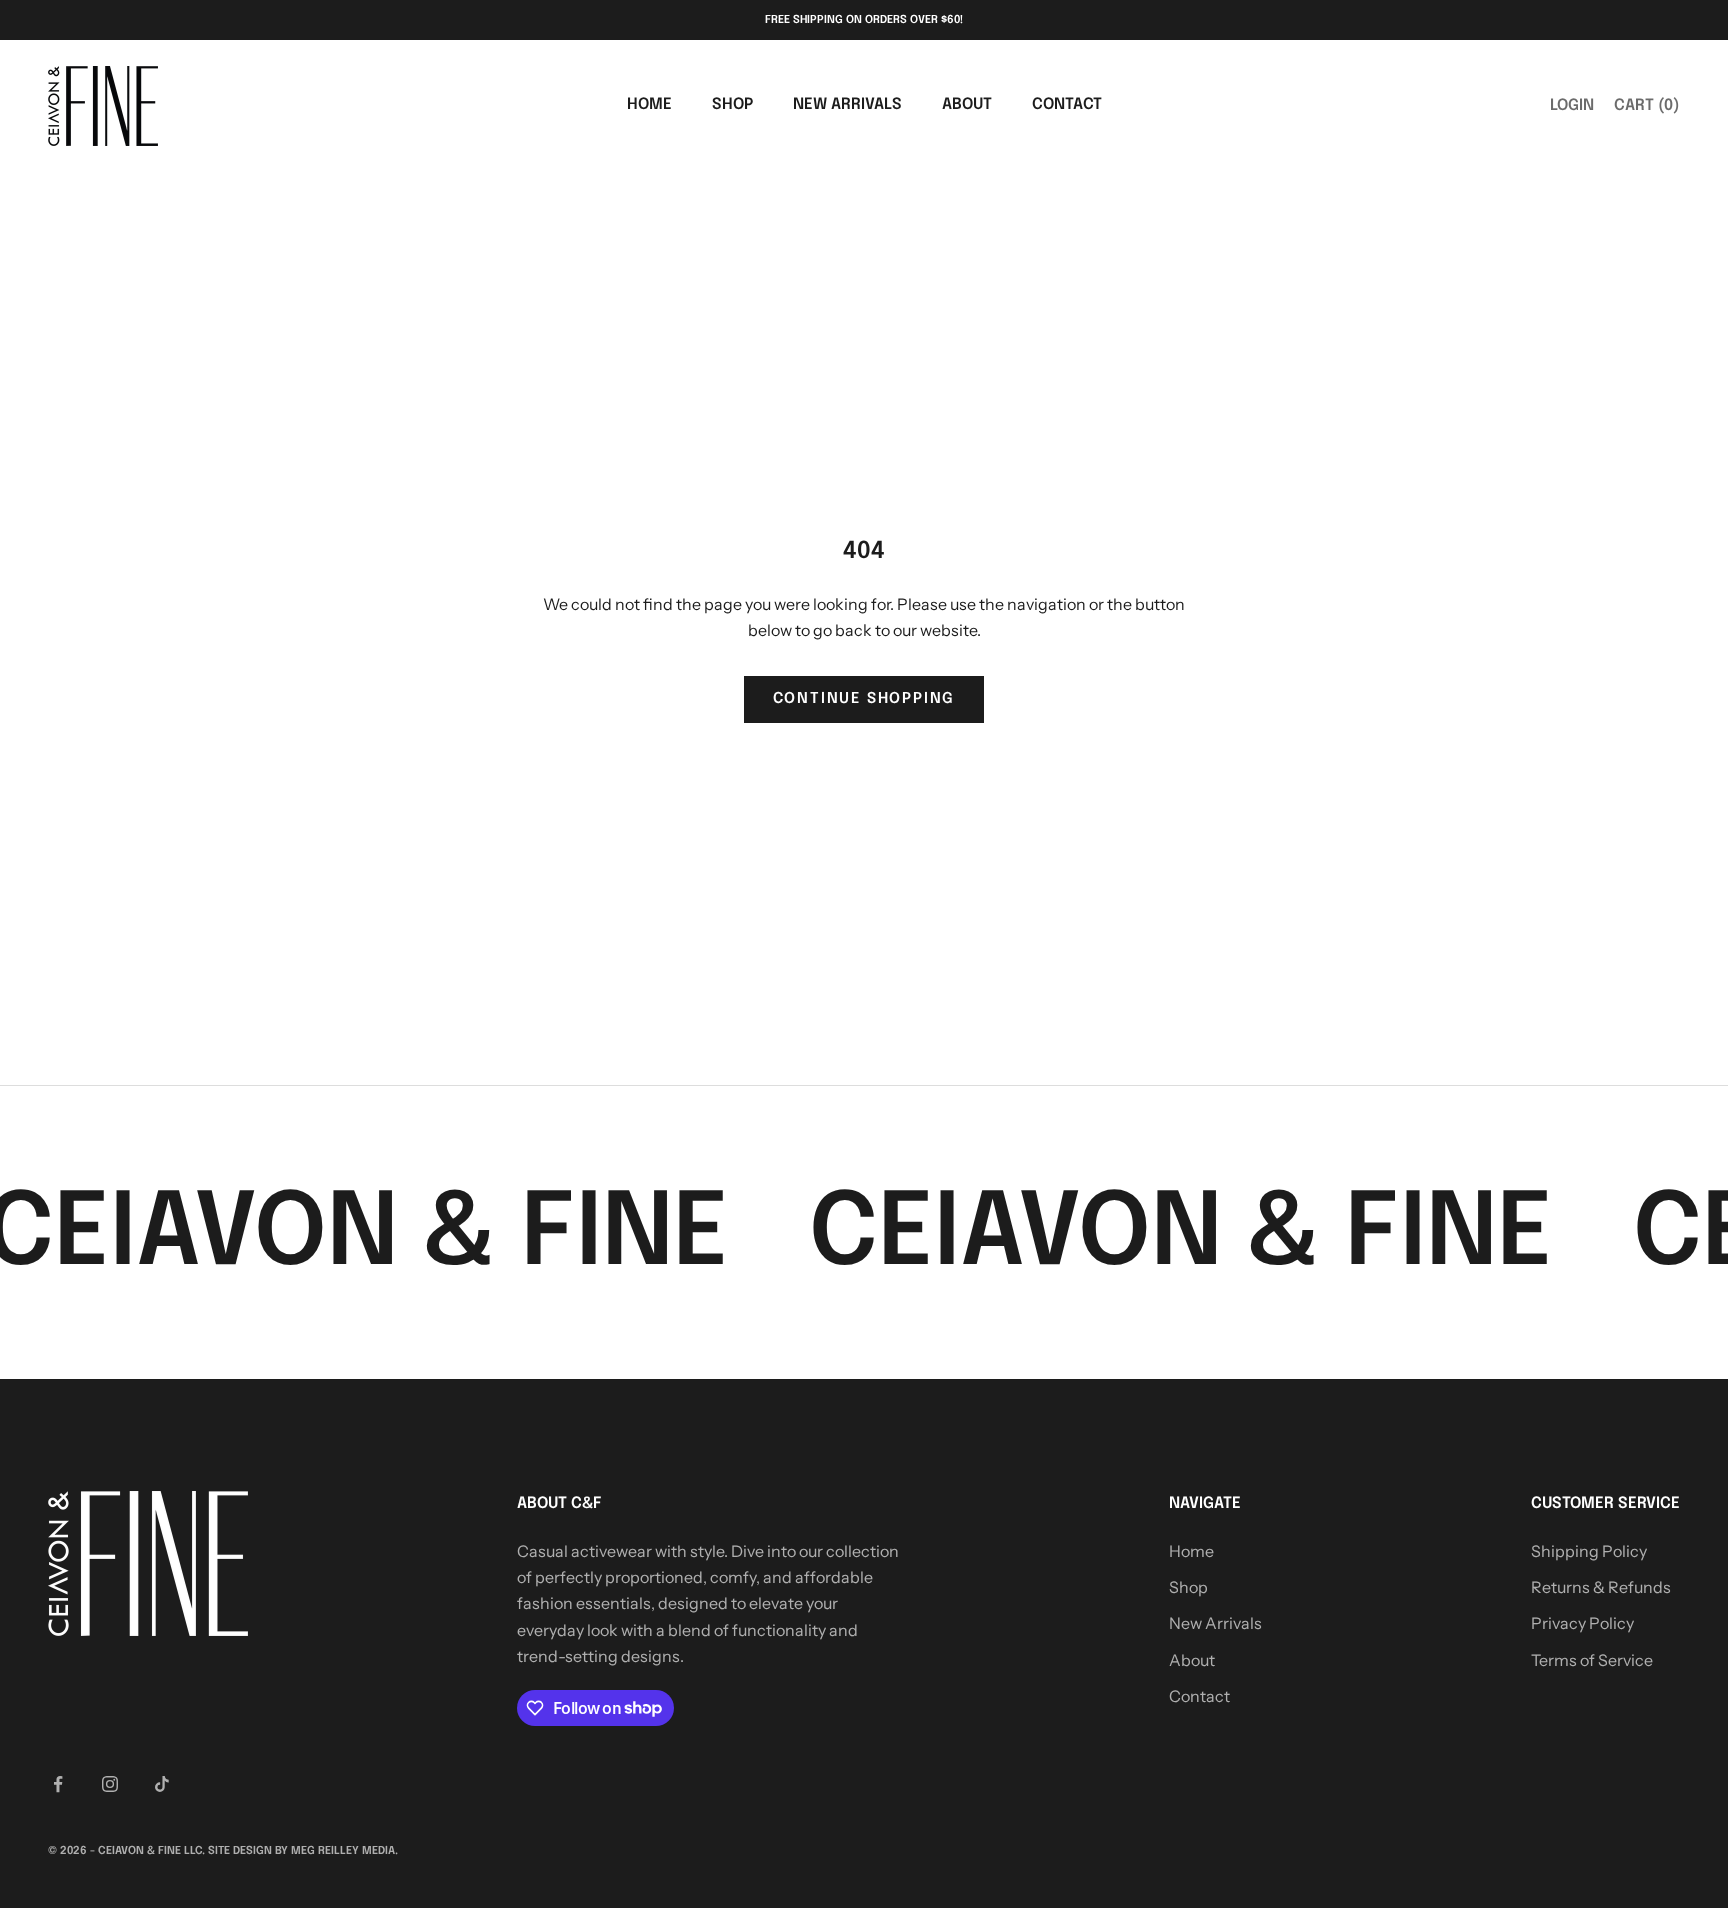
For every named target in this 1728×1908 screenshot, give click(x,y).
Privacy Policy (1582, 1623)
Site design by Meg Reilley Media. (303, 1851)
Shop (732, 105)
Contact (1067, 105)
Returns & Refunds (1601, 1587)
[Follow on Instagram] (110, 1784)
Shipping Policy (1589, 1551)
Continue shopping (864, 699)
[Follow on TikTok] (162, 1784)
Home (649, 105)
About (967, 105)
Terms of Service (1592, 1660)
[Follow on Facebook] (58, 1784)
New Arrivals (847, 105)
